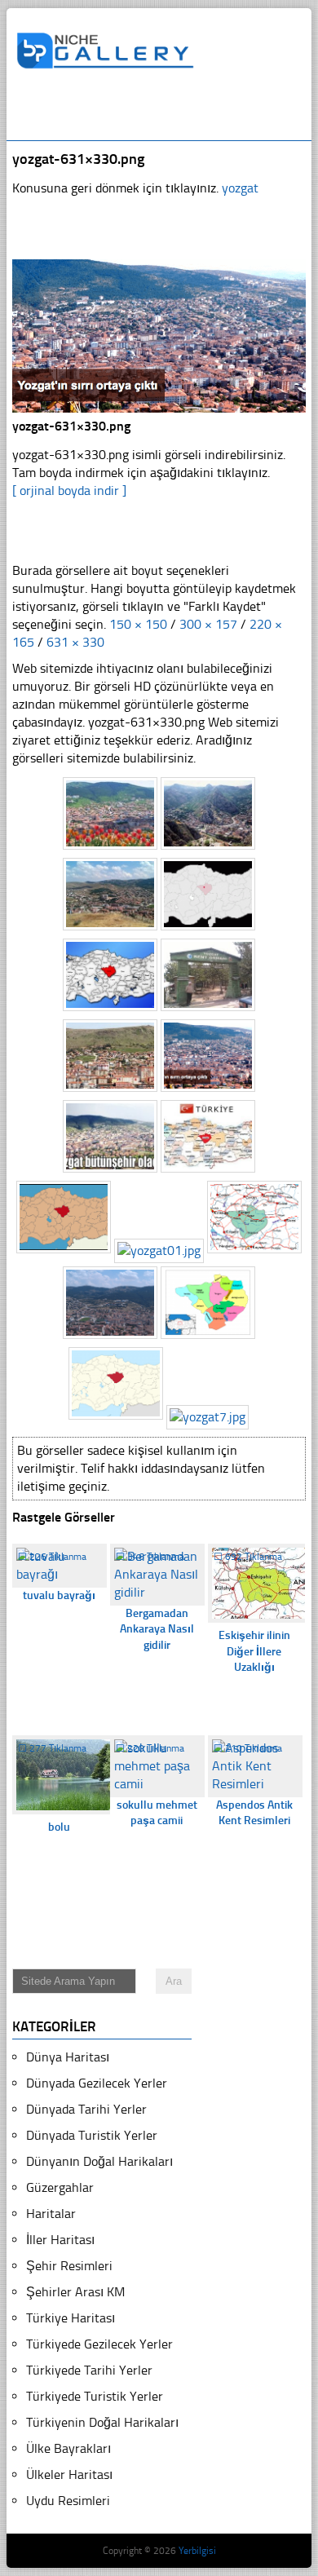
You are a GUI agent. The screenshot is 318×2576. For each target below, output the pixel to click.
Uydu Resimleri (68, 2501)
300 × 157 (208, 624)
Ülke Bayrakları (68, 2448)
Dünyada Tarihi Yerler (86, 2109)
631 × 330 (75, 642)
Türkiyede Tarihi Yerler (89, 2370)
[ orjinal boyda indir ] (69, 490)
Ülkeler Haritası (69, 2474)
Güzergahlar (60, 2187)
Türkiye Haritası (71, 2318)
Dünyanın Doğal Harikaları (99, 2161)
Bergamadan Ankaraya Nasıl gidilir (157, 1629)
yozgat (240, 188)
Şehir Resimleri (69, 2266)
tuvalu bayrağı (59, 1595)
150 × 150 (138, 624)
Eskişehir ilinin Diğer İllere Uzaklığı (254, 1651)
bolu (59, 1827)
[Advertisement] (167, 112)
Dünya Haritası (68, 2057)
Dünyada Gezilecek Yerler (97, 2083)
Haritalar (51, 2214)
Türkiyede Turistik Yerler (95, 2396)
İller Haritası (60, 2240)
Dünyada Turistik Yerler (92, 2135)
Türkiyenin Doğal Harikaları (102, 2422)
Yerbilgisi (197, 2551)
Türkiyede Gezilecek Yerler (99, 2344)
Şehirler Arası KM (75, 2292)
